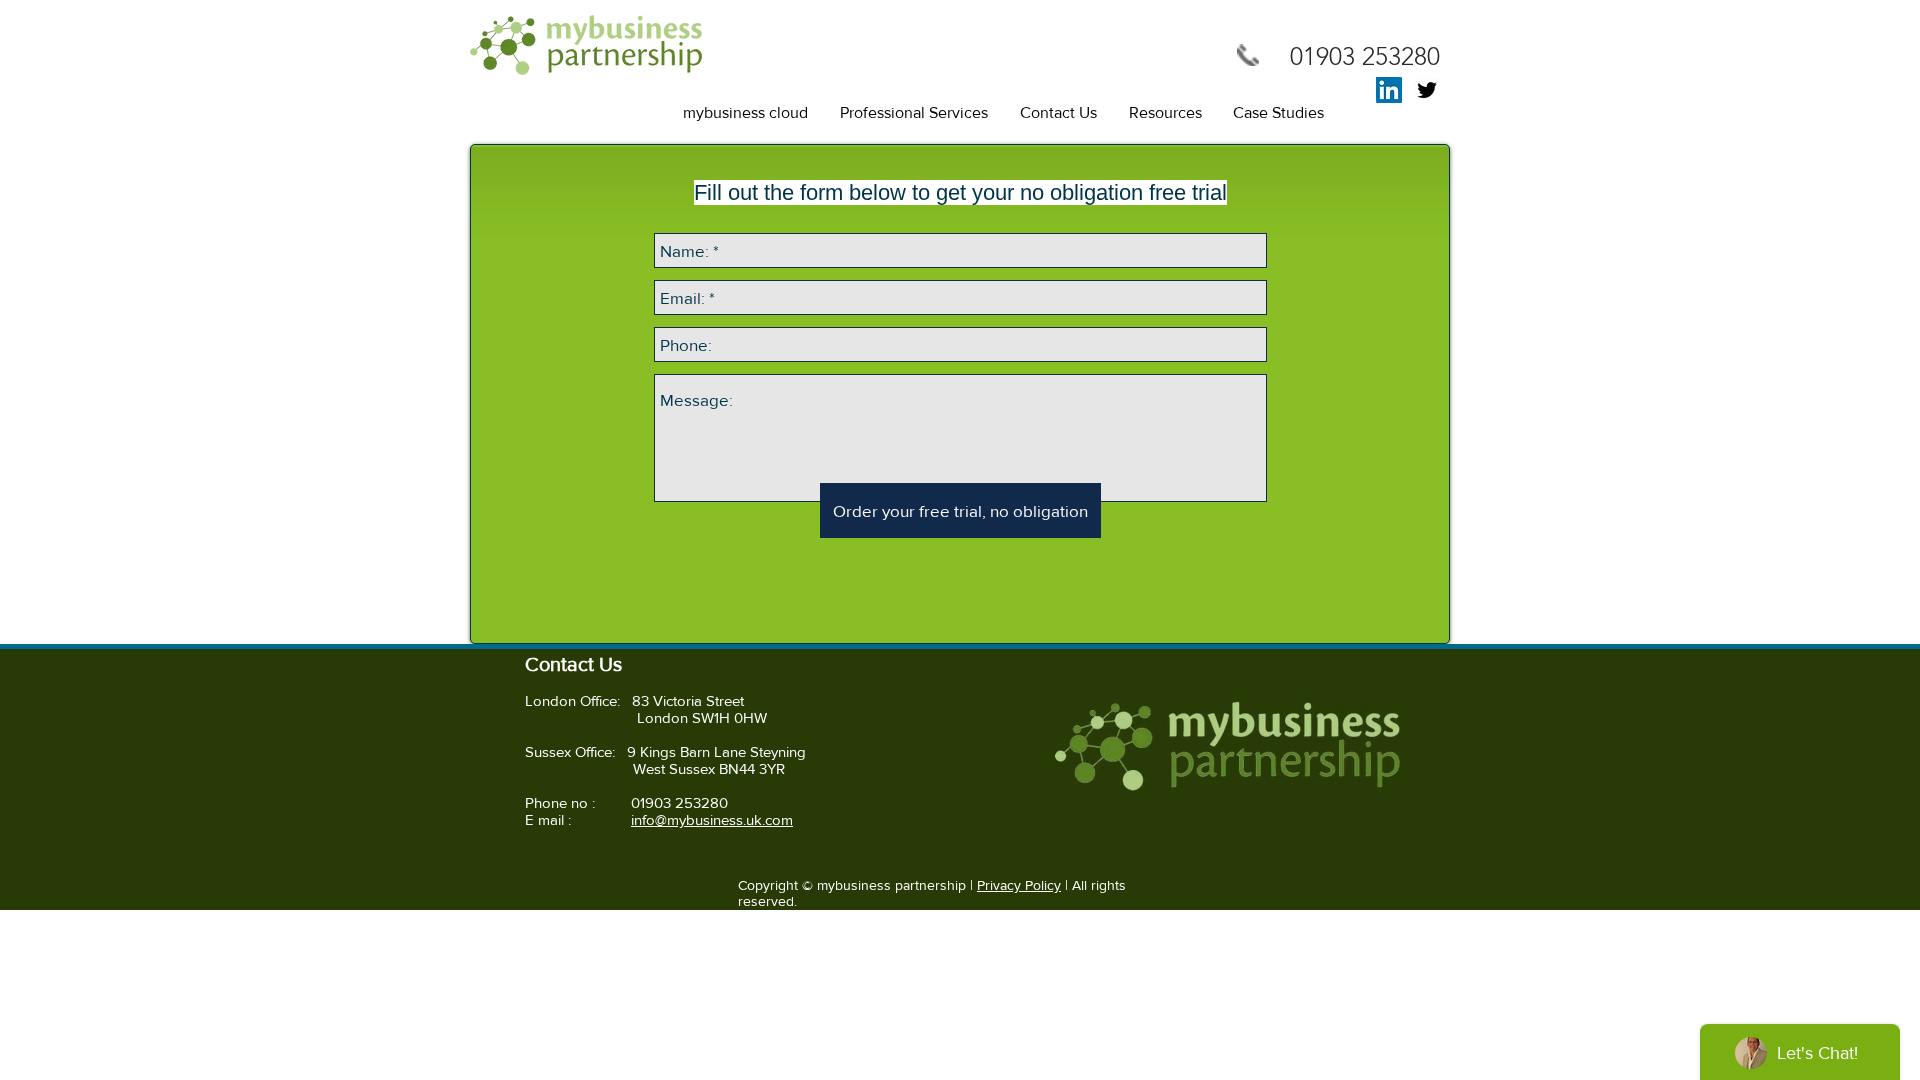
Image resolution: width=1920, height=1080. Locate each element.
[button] (745, 113)
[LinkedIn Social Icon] (1389, 90)
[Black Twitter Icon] (1427, 90)
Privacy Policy (1019, 885)
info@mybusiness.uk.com (712, 819)
